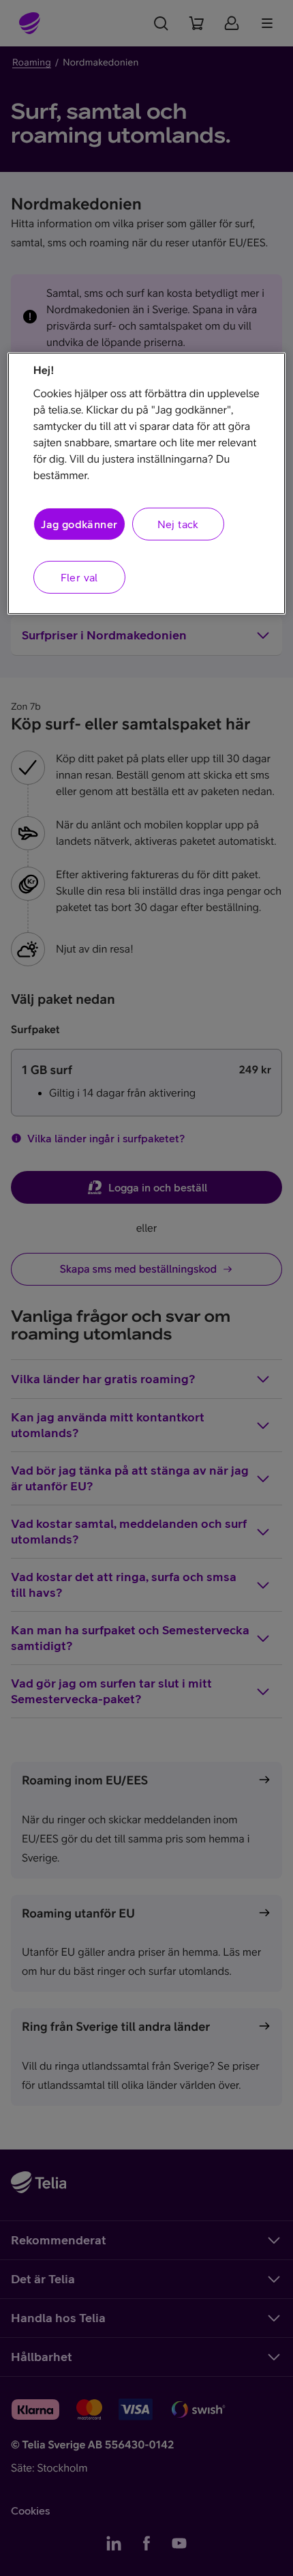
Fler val (79, 577)
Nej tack (178, 524)
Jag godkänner (79, 524)
